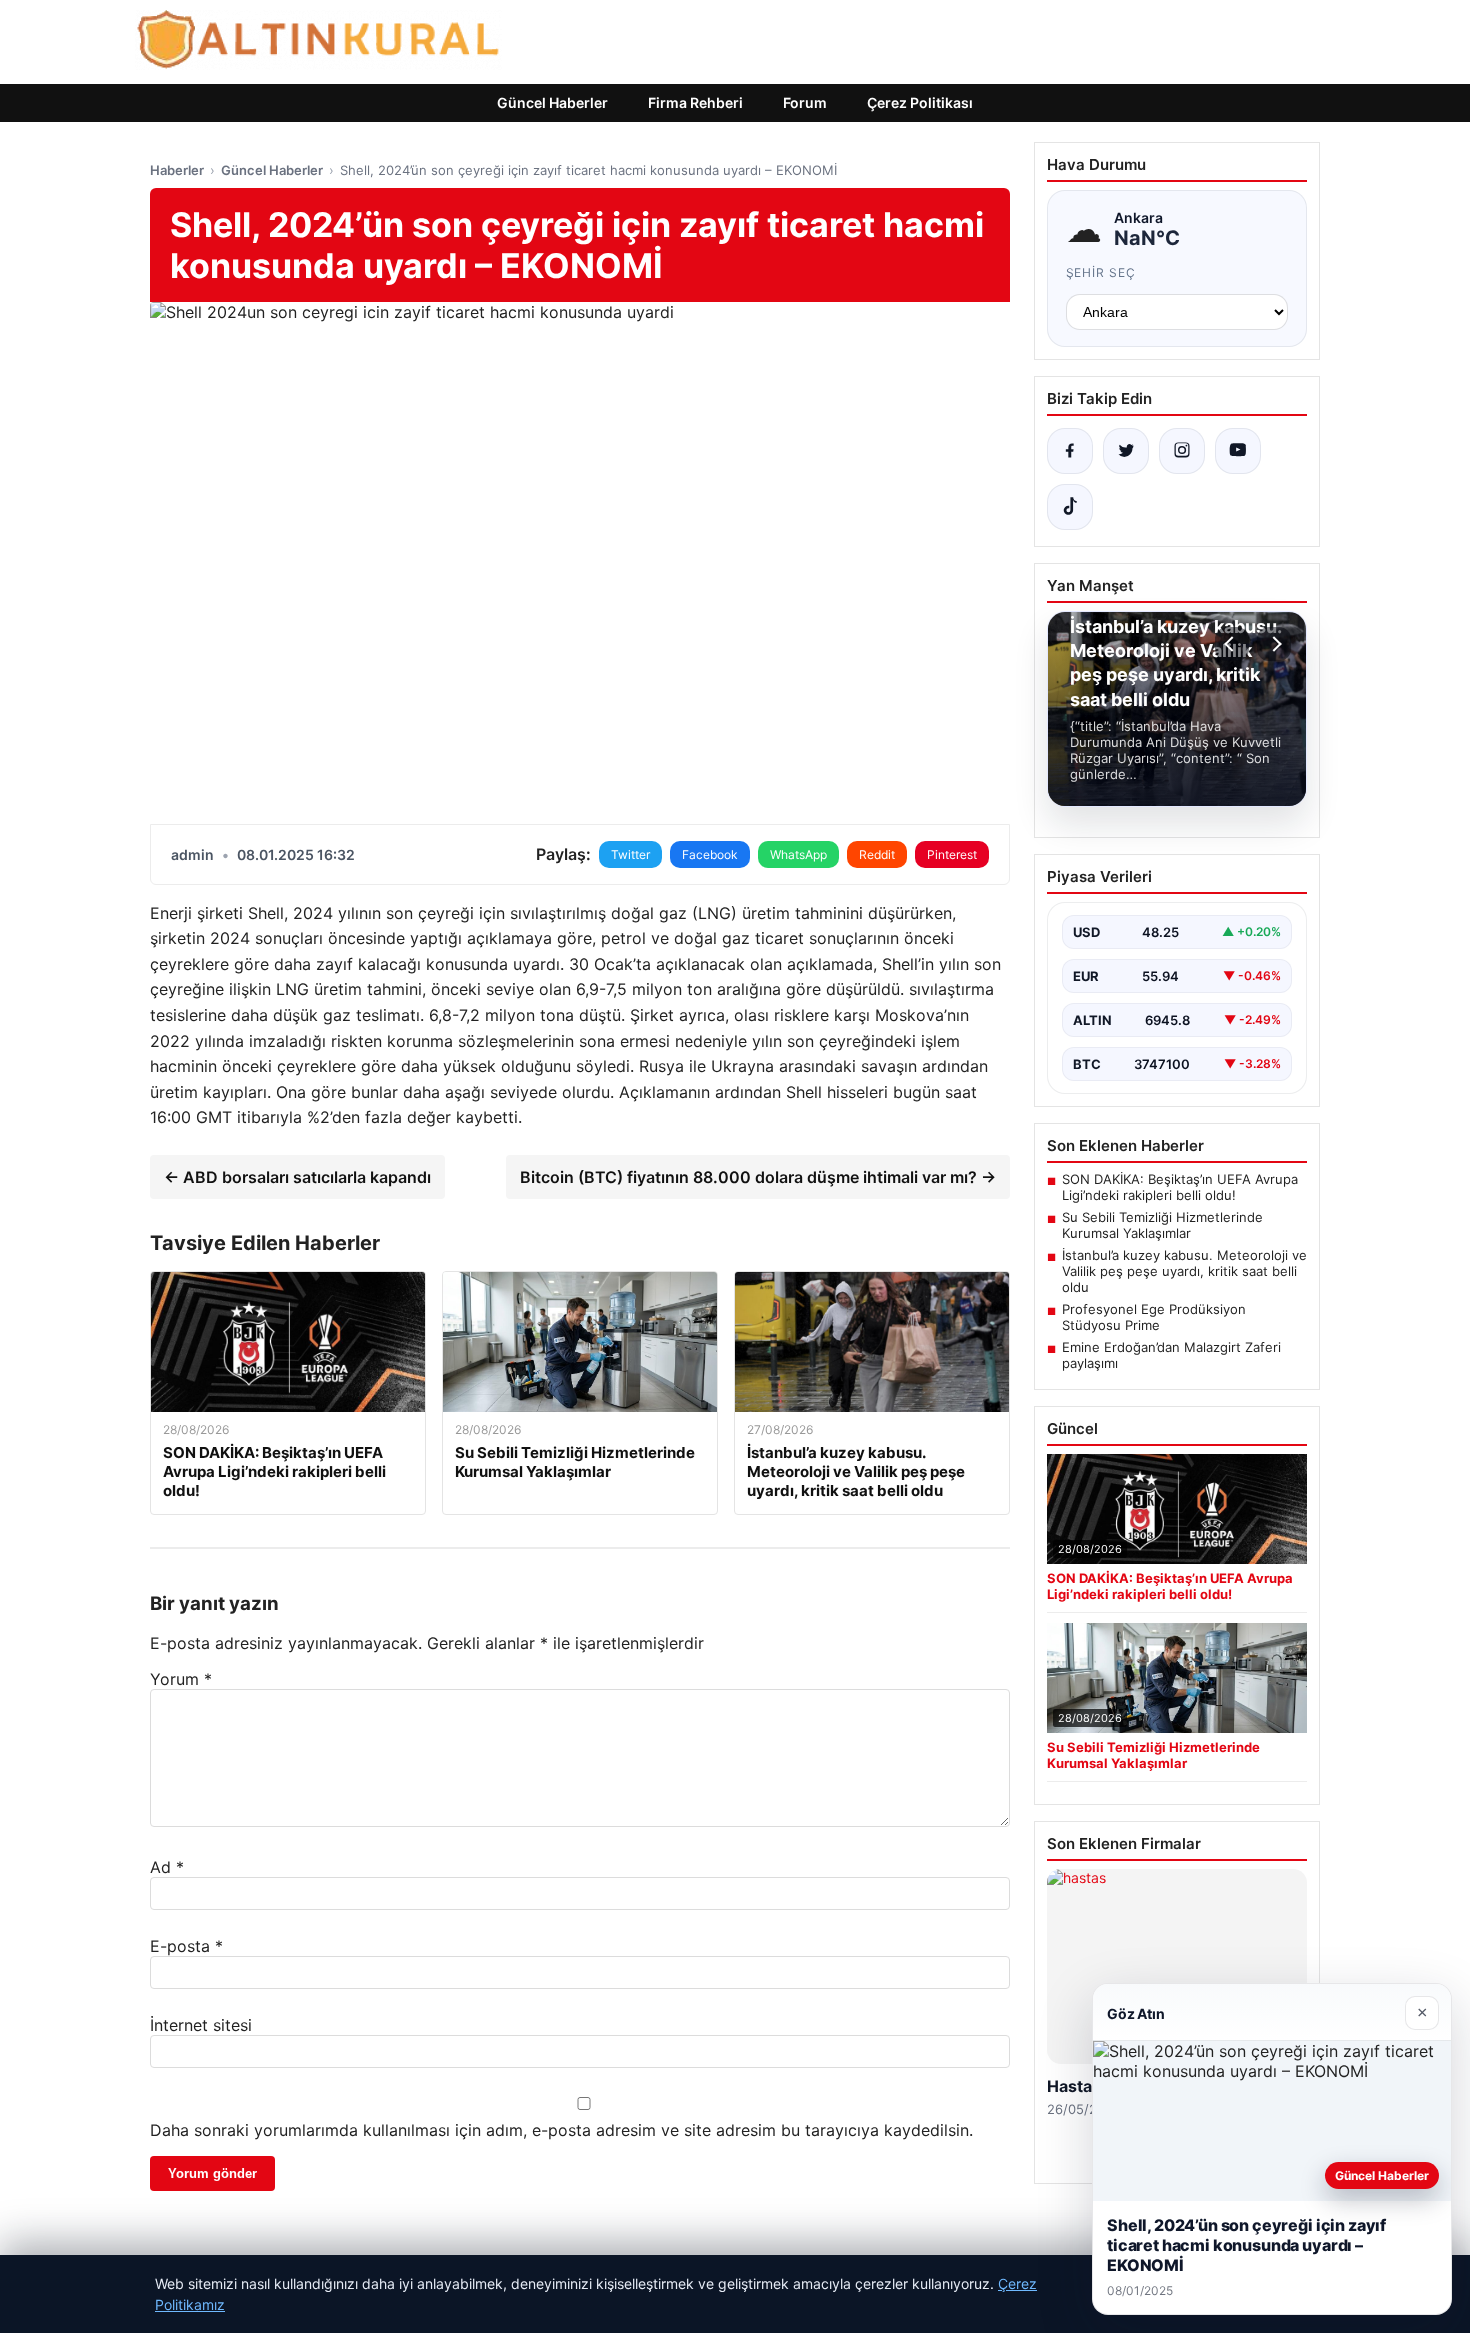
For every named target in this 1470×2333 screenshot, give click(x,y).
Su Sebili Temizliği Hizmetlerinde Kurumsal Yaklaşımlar (1162, 1225)
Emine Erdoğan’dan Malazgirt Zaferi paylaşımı (1171, 1355)
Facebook (710, 854)
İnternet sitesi (201, 2025)
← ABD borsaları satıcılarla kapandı (297, 1177)
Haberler (177, 170)
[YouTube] (1238, 451)
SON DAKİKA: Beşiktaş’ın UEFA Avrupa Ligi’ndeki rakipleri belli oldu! (1180, 1187)
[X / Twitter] (1126, 451)
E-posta (186, 1946)
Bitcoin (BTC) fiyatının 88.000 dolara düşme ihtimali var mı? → (758, 1177)
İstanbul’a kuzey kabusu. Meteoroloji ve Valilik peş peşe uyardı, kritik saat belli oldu (1184, 1271)
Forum (805, 102)
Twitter (630, 854)
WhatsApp (798, 854)
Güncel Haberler (552, 102)
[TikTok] (1070, 507)
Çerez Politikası (920, 102)
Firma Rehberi (695, 102)
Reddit (877, 854)
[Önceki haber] (1232, 644)
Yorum (181, 1679)
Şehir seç (1101, 272)
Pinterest (952, 854)
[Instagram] (1182, 451)
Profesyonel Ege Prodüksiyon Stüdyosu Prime (1154, 1317)
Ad (167, 1867)
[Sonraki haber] (1274, 644)
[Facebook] (1070, 451)
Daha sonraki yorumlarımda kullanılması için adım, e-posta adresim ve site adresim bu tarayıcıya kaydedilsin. (561, 2130)
